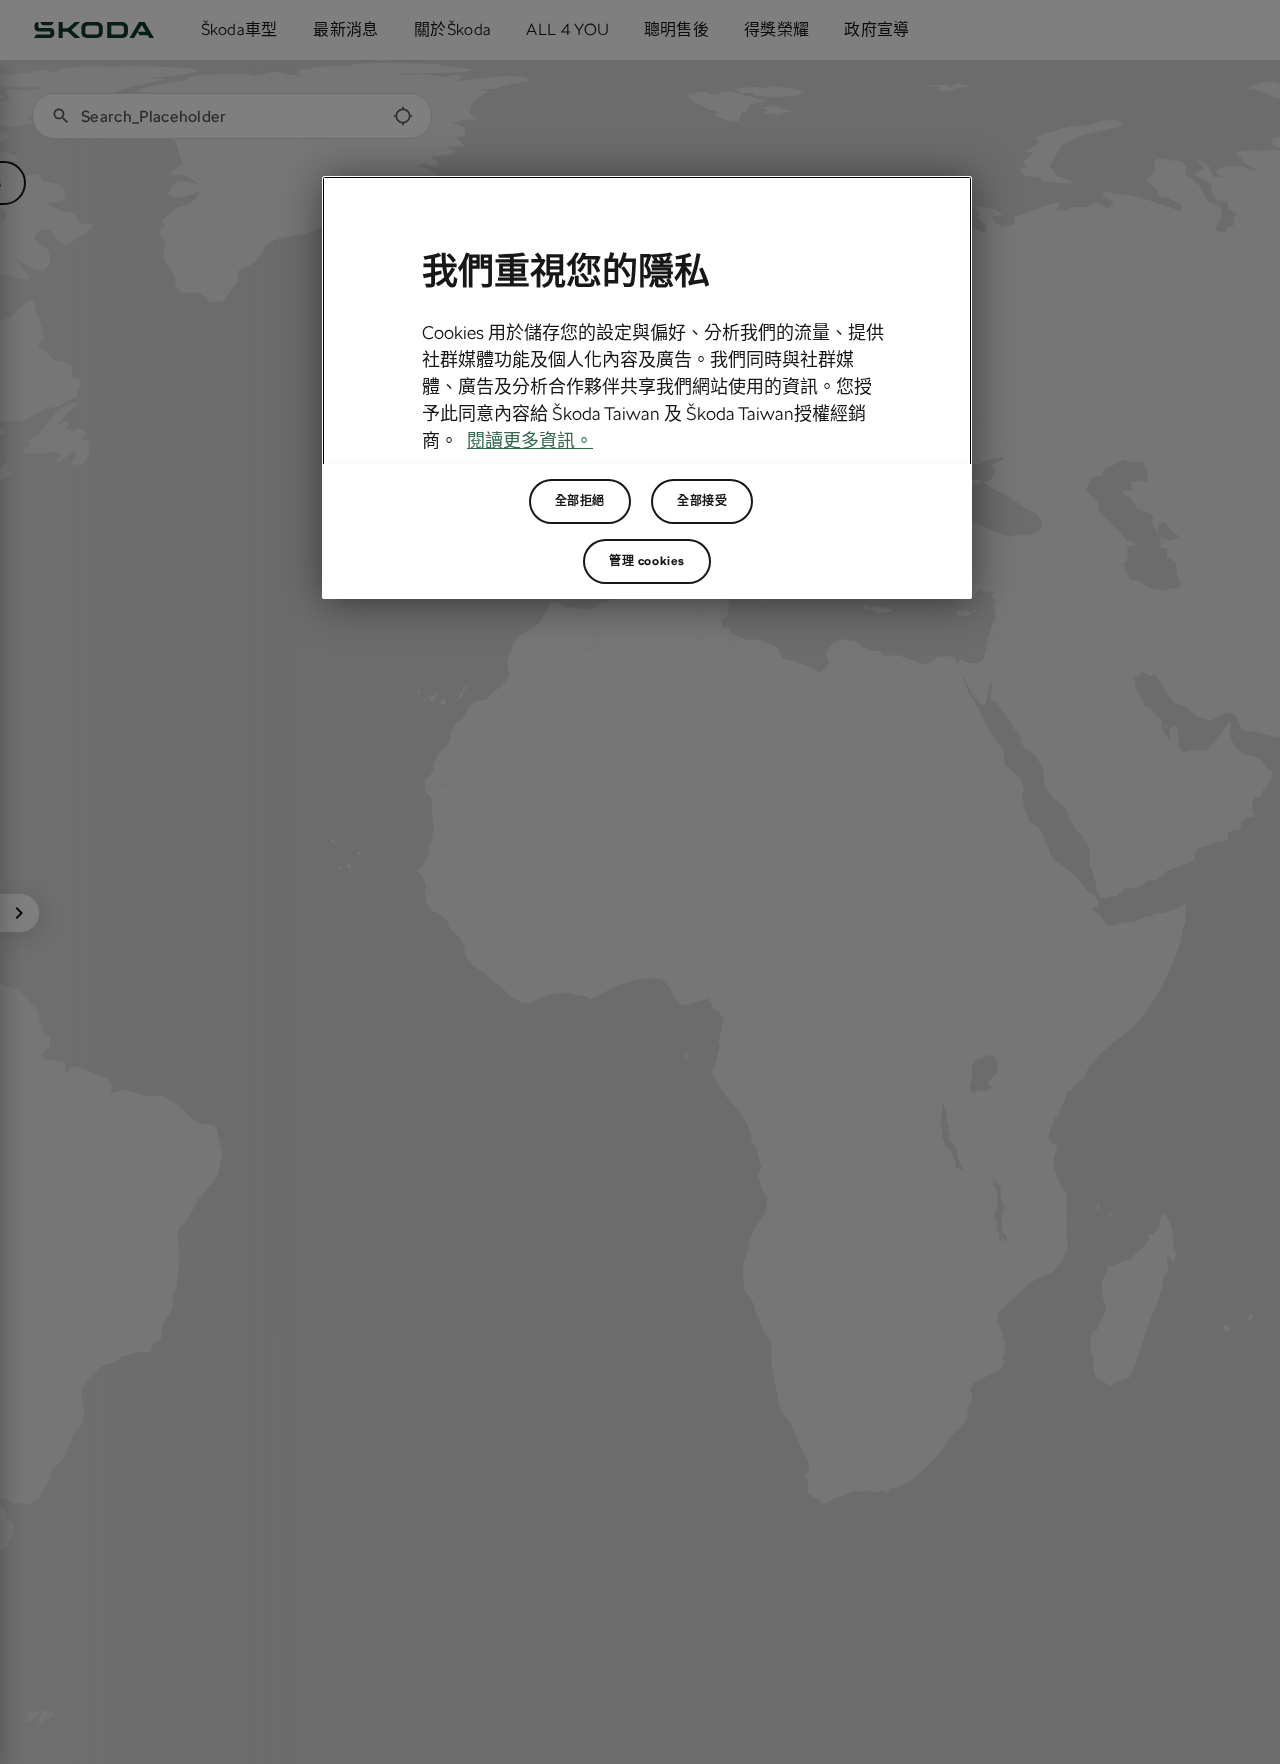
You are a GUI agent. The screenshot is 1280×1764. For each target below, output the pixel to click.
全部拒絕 (580, 501)
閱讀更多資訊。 (530, 440)
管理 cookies (647, 561)
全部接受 (702, 501)
